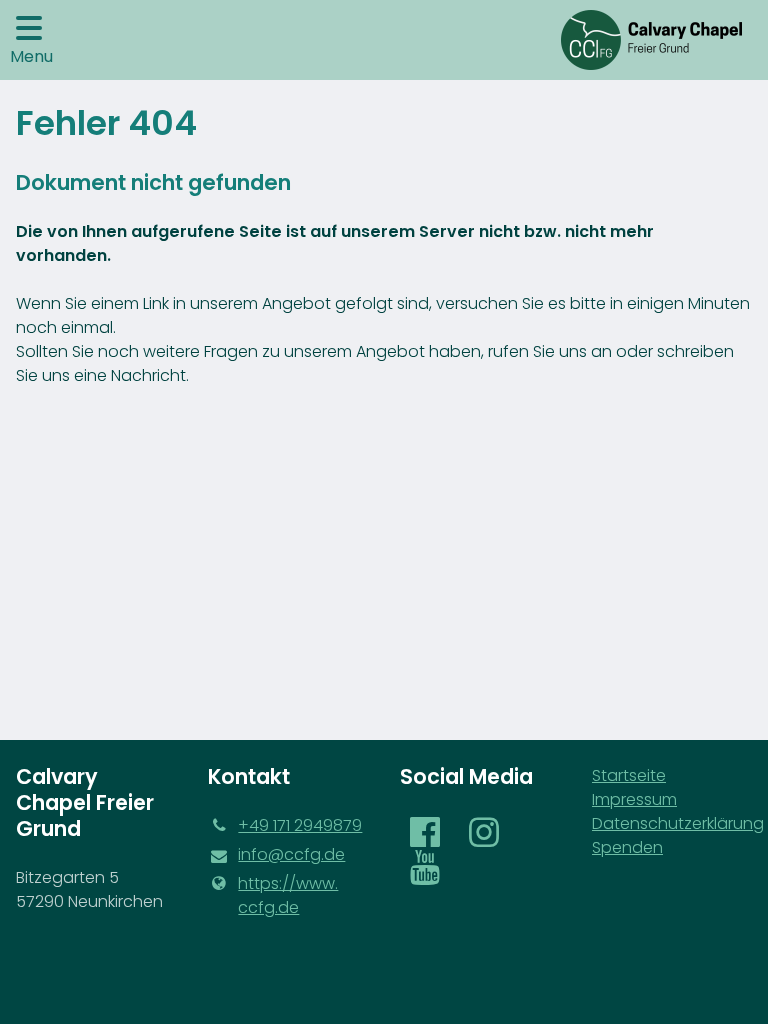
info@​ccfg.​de (291, 854)
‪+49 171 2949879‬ (300, 825)
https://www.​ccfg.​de (288, 895)
